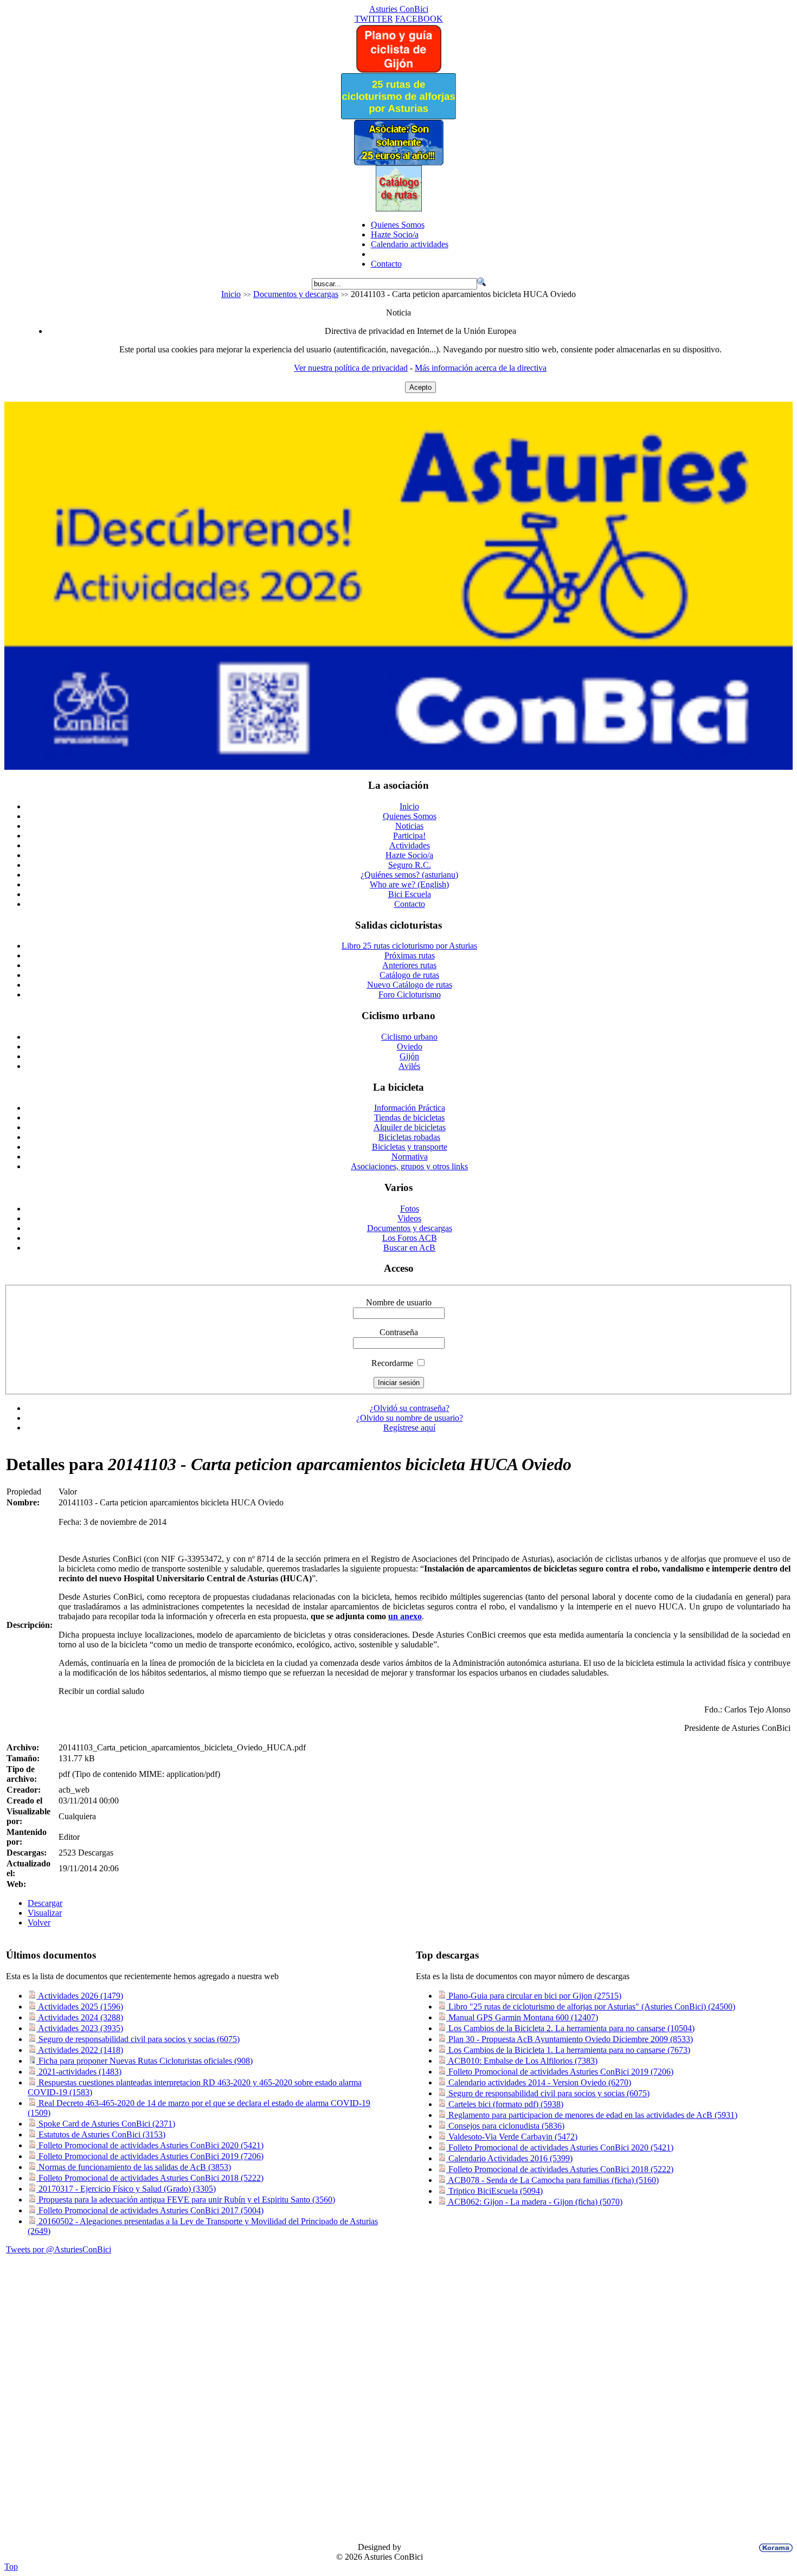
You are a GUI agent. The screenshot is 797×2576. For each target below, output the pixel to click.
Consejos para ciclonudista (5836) (505, 2126)
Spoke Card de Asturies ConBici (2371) (106, 2124)
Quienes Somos (398, 225)
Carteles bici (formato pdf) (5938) (505, 2104)
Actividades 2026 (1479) (80, 1996)
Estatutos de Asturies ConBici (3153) (101, 2134)
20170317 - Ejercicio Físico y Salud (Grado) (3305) (126, 2189)
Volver (39, 1923)
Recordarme (392, 1363)
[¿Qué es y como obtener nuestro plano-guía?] (399, 70)
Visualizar (45, 1913)
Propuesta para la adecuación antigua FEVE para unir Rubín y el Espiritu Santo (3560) (186, 2200)
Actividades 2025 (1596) (80, 2007)
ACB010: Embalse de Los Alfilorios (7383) (522, 2061)
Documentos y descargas (296, 294)
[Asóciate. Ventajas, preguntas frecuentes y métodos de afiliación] (398, 162)
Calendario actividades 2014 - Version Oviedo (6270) (539, 2082)
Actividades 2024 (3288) (80, 2017)
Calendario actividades (410, 244)
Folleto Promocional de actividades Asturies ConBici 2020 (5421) (150, 2145)
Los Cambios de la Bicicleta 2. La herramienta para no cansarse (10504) (570, 2028)
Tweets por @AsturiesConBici (59, 2249)
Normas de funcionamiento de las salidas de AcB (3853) (134, 2167)
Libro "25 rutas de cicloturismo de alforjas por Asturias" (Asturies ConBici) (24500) (591, 2007)
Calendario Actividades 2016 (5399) (509, 2158)
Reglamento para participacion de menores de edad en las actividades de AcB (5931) (592, 2115)
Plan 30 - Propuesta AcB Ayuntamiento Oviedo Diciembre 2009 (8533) (570, 2039)
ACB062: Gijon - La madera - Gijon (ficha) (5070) (534, 2202)
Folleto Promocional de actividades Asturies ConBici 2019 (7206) (150, 2156)
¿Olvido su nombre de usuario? (410, 1418)
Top (11, 2567)
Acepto (420, 387)
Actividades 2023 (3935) (80, 2028)
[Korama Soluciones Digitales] (774, 2548)
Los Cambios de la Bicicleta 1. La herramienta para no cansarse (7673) (568, 2050)
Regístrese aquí (409, 1428)
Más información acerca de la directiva (481, 368)
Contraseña (399, 1332)
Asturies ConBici (399, 9)
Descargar (45, 1903)
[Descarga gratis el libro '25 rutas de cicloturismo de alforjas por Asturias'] (398, 116)
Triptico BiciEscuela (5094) (494, 2191)
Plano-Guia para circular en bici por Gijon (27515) (534, 1996)
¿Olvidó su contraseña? (410, 1408)
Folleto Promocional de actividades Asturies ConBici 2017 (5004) (150, 2210)
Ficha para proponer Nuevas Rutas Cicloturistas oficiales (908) (144, 2061)
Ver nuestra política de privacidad (351, 368)
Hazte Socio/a (395, 234)
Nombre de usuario (399, 1302)
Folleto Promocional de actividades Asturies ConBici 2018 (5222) (150, 2178)
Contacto (386, 264)
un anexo (405, 1616)
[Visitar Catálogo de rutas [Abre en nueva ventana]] (399, 208)
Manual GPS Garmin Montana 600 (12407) (522, 2017)
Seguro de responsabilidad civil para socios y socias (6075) (138, 2039)
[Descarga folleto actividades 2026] (398, 767)
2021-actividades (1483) (79, 2072)
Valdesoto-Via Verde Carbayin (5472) (512, 2137)
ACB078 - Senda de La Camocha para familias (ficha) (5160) (552, 2180)
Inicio (231, 294)
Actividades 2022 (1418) (80, 2050)
